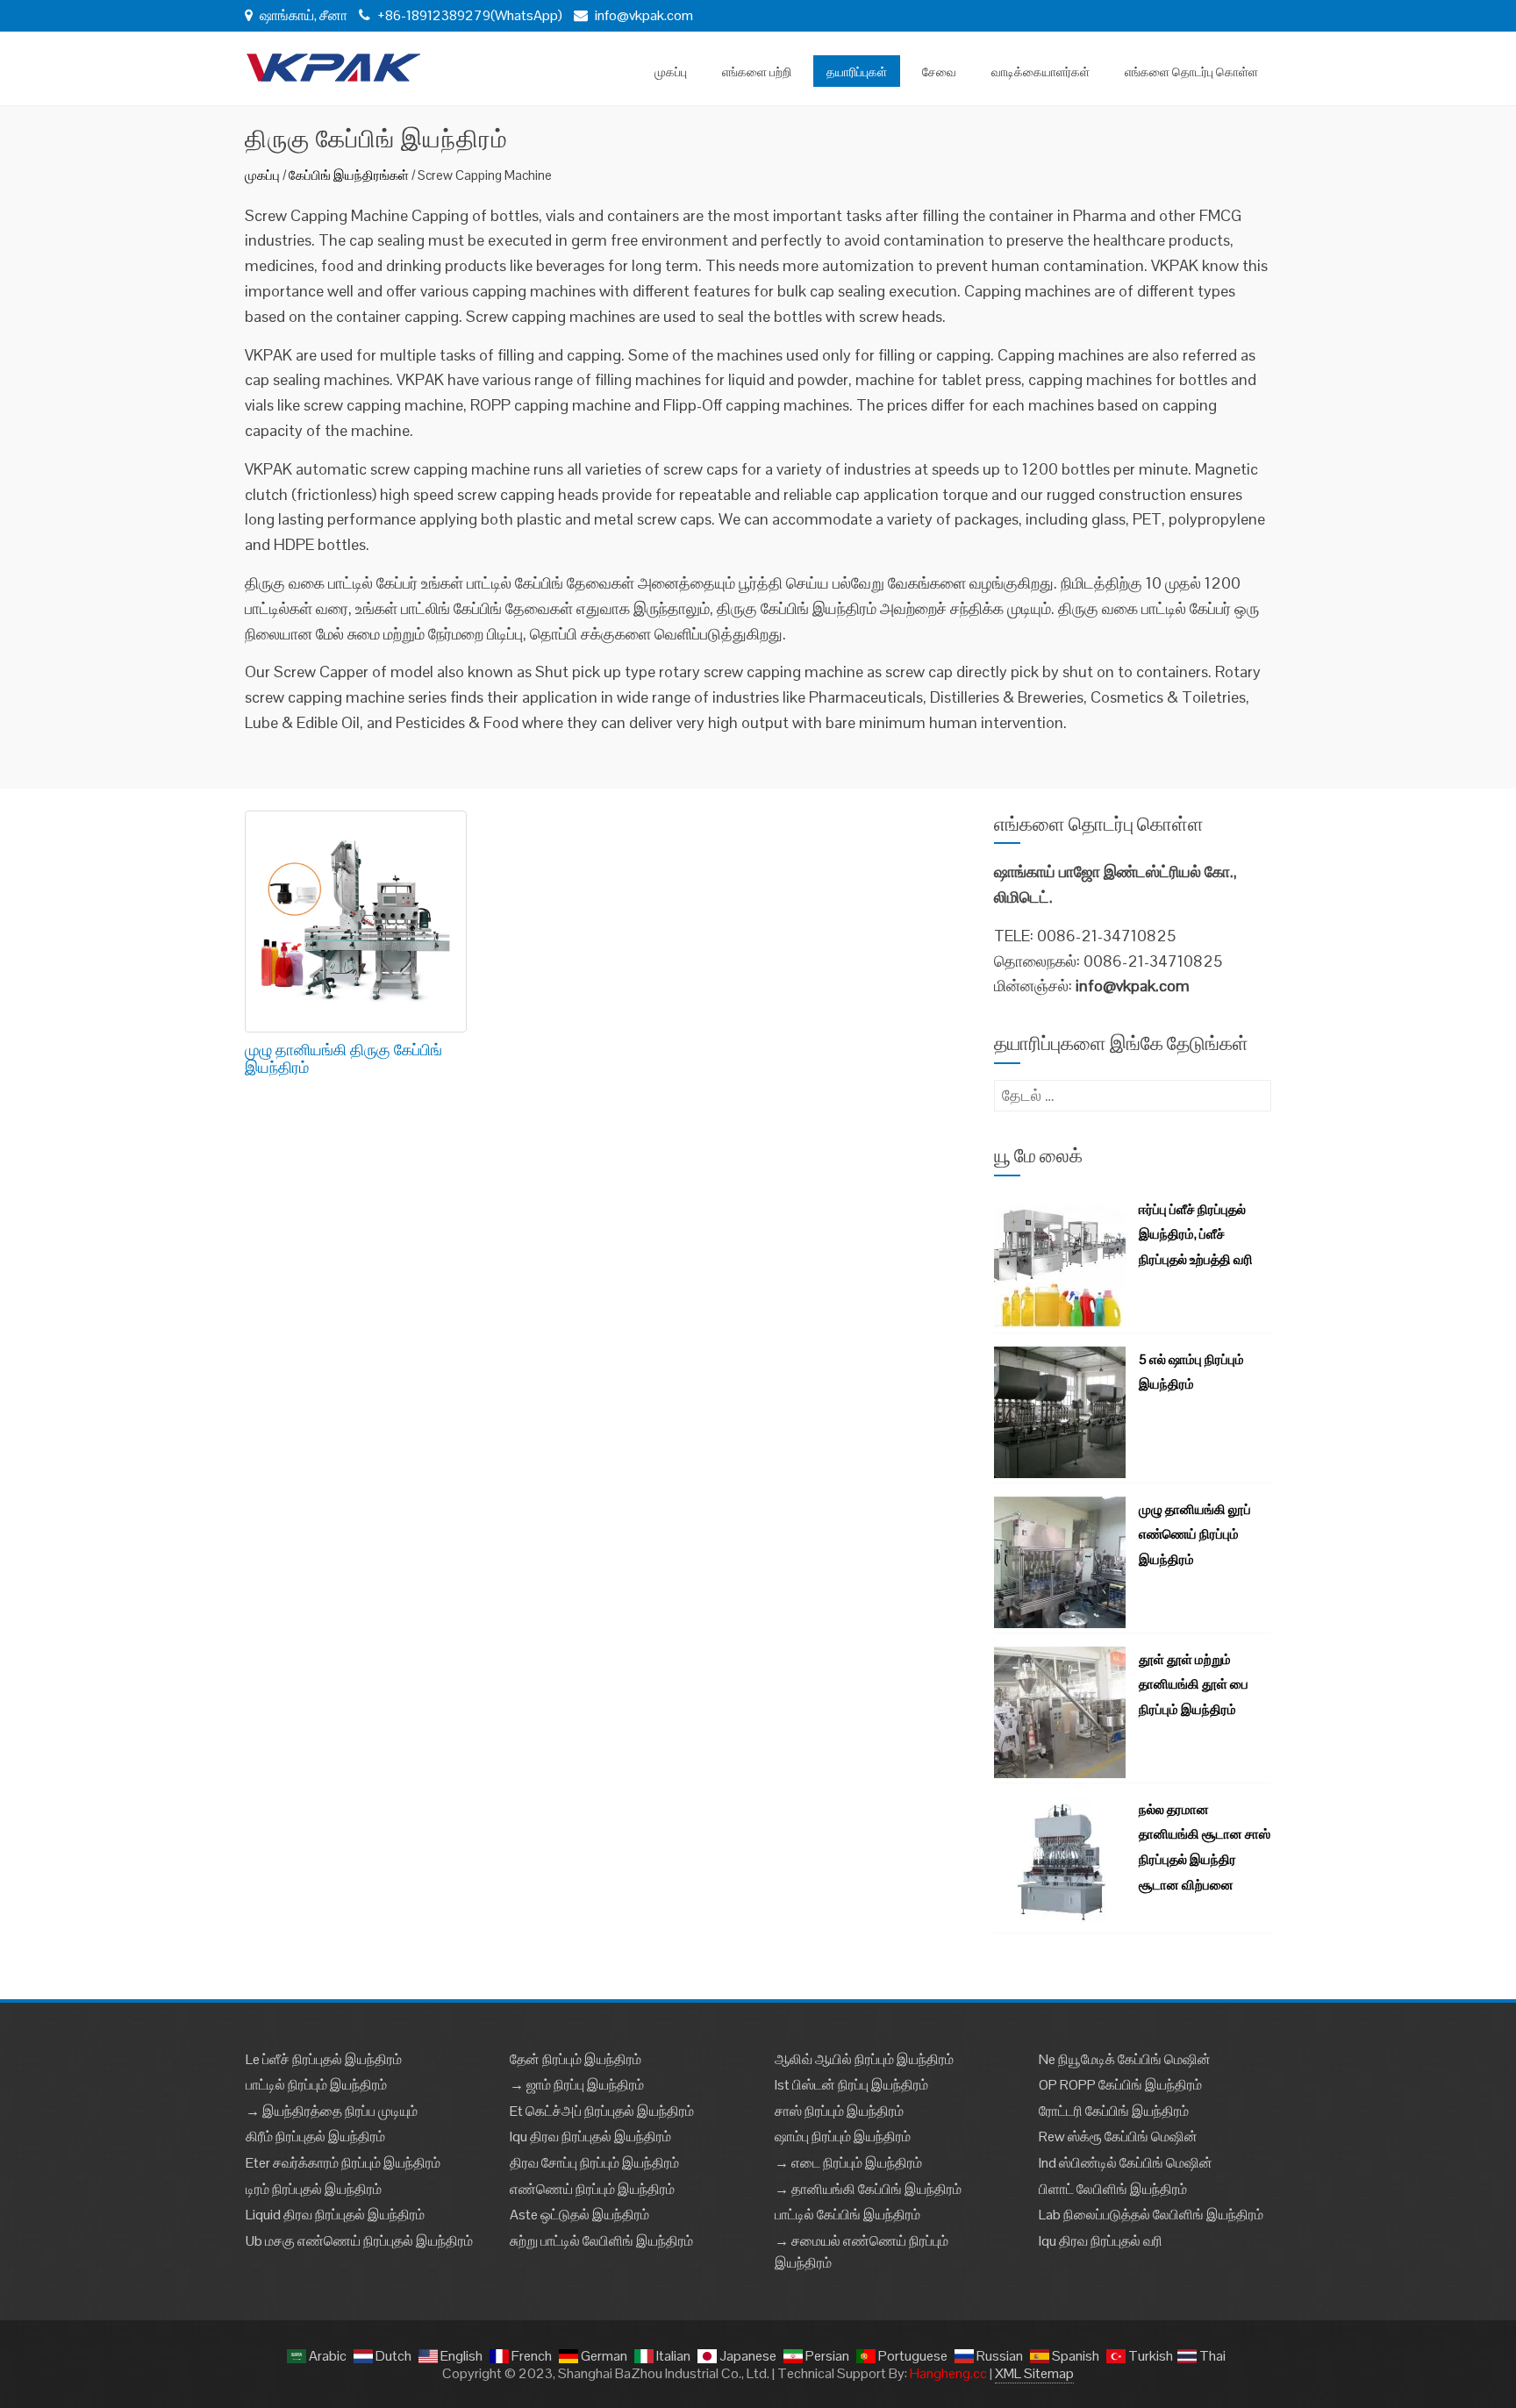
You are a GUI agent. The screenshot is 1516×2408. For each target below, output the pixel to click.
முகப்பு (671, 71)
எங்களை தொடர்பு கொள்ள (1191, 71)
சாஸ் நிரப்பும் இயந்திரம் (839, 2111)
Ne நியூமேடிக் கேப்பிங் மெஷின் (1125, 2059)
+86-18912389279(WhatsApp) (468, 15)
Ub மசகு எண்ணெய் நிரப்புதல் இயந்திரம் (359, 2241)
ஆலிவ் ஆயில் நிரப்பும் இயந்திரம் (864, 2059)
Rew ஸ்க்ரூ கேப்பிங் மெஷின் (1118, 2136)
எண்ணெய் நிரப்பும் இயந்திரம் (592, 2189)
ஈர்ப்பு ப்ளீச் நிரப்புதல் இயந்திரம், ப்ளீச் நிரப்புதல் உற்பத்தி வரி (1196, 1235)
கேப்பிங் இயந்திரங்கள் (349, 175)
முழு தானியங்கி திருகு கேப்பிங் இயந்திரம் (343, 1058)
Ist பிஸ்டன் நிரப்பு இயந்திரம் (851, 2085)
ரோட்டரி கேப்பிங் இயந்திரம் (1114, 2111)
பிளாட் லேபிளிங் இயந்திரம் (1113, 2189)
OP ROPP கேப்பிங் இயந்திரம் (1120, 2085)
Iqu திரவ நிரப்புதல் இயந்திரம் (590, 2136)
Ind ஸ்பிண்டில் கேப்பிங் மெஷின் (1126, 2163)
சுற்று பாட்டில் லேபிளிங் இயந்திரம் (601, 2241)
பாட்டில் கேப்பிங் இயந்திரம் (847, 2215)
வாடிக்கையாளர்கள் (1040, 71)
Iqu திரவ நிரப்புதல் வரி (1101, 2241)
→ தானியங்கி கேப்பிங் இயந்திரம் (868, 2189)
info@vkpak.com (644, 15)
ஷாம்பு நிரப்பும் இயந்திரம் (843, 2136)
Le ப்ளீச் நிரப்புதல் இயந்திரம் (324, 2059)
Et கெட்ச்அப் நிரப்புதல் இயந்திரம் (602, 2111)
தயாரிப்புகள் (857, 71)
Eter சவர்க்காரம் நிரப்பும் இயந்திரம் (343, 2163)
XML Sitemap (1034, 2373)
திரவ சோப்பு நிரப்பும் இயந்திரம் (594, 2163)
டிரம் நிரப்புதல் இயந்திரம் (314, 2189)
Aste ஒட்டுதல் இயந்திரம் (579, 2215)
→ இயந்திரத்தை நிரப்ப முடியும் (332, 2111)
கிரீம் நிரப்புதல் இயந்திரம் (315, 2136)
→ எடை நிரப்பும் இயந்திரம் (848, 2163)
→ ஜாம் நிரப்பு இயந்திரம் (577, 2085)
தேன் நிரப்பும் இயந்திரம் (576, 2059)
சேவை (939, 71)
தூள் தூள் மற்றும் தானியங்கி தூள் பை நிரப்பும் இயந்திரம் (1194, 1685)
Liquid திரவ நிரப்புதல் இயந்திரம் (335, 2215)
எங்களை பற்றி (757, 71)
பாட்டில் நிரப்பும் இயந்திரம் (316, 2085)
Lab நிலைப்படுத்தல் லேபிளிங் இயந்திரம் (1151, 2215)
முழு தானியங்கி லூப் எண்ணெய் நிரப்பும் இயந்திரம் (1195, 1535)
